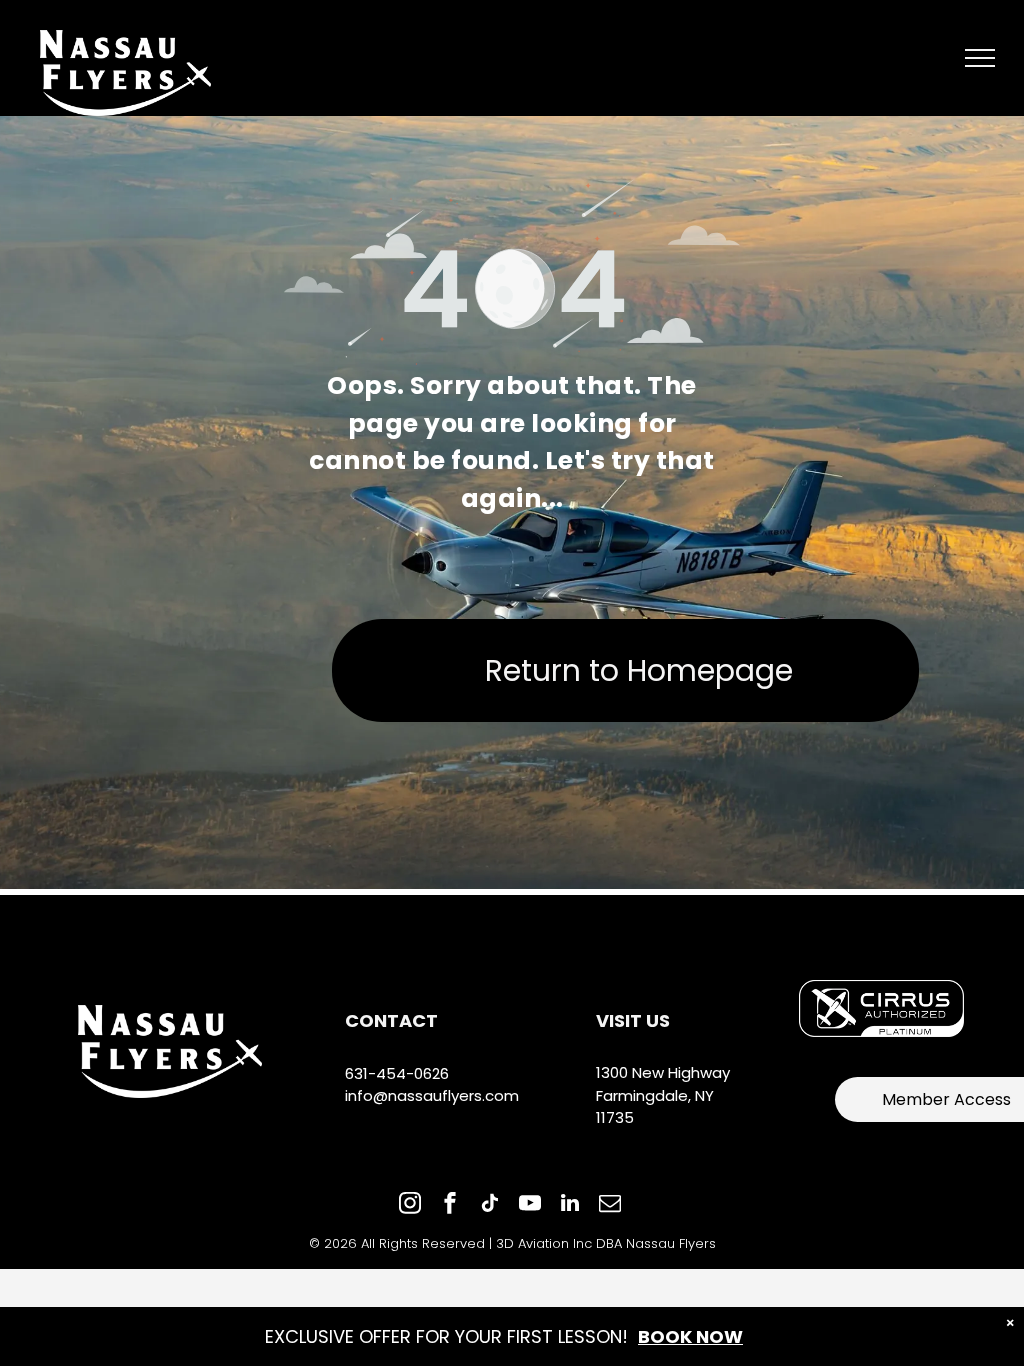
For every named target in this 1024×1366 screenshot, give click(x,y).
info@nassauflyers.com (432, 1095)
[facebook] (450, 1205)
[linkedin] (570, 1205)
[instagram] (410, 1205)
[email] (610, 1205)
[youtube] (530, 1205)
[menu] (980, 58)
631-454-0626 (397, 1073)
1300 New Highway (663, 1072)
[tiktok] (490, 1205)
